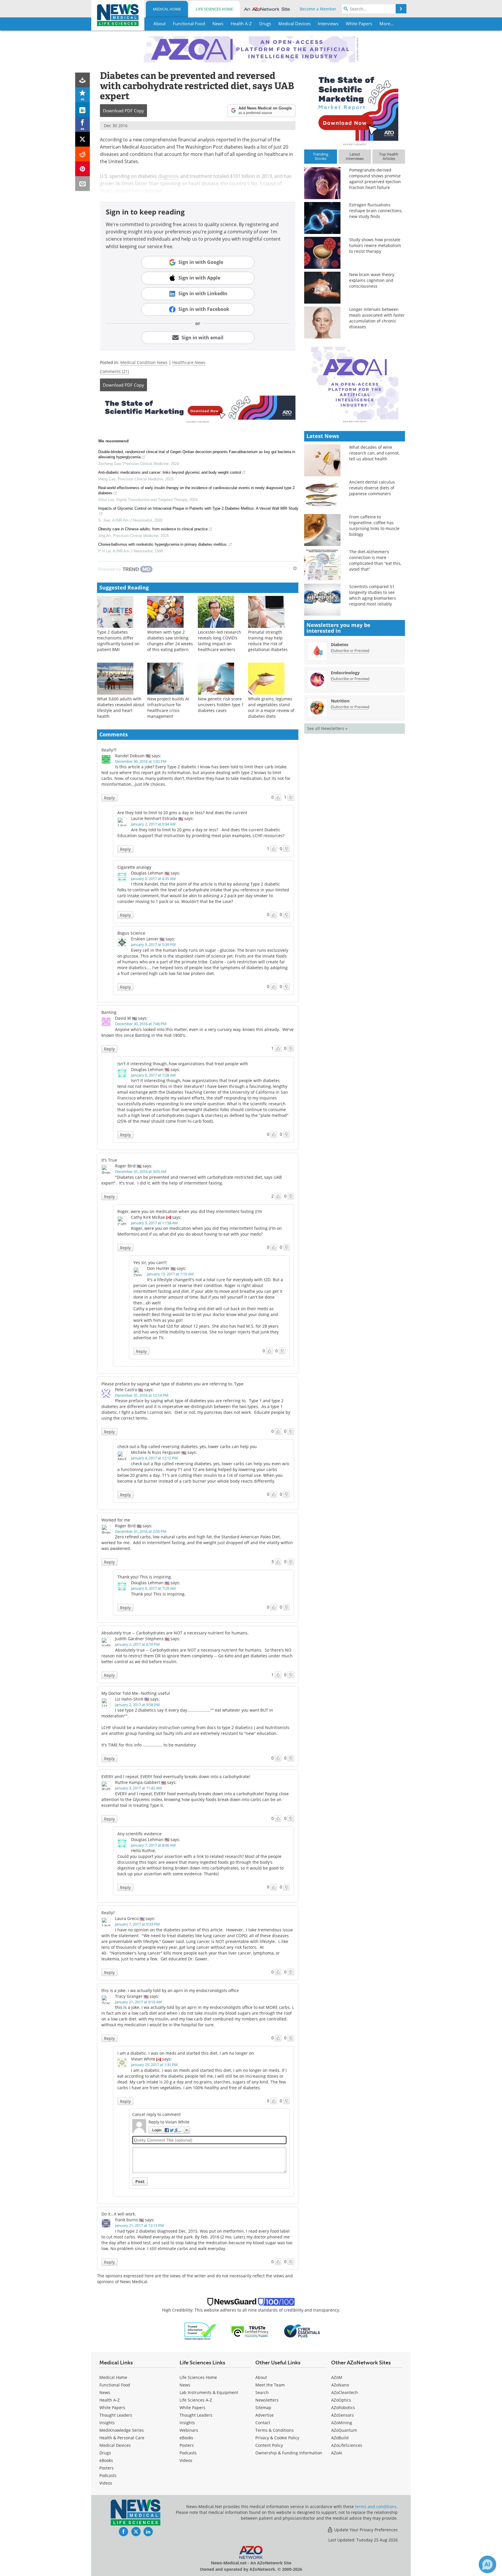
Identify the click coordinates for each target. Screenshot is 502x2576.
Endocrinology (345, 673)
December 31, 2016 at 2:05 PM (141, 1531)
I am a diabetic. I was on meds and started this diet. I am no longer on (186, 2053)
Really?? (109, 750)
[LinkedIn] (83, 110)
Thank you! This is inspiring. (145, 1577)
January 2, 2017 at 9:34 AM (153, 824)
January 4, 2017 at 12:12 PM (154, 1458)
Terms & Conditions (275, 2430)
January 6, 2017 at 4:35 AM (153, 879)
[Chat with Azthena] (487, 2564)
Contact (263, 2423)
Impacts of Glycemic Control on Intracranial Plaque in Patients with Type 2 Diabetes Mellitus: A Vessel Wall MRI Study (198, 508)
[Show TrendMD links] (295, 568)
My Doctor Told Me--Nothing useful (136, 1693)
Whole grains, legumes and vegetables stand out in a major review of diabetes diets (271, 707)
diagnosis (168, 176)
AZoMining (342, 2423)
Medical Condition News (144, 362)
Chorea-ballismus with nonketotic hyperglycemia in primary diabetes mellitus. (163, 544)
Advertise (265, 2415)
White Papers (112, 2408)
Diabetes (340, 645)
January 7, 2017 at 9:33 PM (137, 1924)
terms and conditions (376, 2506)
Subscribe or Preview (350, 650)
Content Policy (269, 2445)
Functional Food (115, 2385)
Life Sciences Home (214, 9)
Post (140, 2181)
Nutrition (340, 701)
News (105, 2392)
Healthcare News (189, 362)
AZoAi (337, 2453)
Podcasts (108, 2475)
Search (262, 2392)
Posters (106, 2468)
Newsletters (267, 2400)
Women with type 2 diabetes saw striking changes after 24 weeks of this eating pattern (170, 641)
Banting (109, 1012)
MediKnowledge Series (122, 2430)
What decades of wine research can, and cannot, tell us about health (374, 453)
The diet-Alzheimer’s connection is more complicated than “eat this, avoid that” (375, 560)
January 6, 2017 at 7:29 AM (153, 1588)
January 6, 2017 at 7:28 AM (153, 1075)
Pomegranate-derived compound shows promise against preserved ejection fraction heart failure (375, 179)
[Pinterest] (83, 169)
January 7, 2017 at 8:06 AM (153, 1845)
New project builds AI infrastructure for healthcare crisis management (168, 707)
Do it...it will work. (119, 2214)
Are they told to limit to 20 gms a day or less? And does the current (182, 813)
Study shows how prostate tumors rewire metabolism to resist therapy (375, 245)
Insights (107, 2423)
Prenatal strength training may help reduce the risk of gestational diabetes (268, 641)
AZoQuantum (344, 2430)
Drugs (105, 2453)
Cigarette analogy (134, 867)
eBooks (106, 2460)
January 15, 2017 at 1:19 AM (170, 1274)
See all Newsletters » (327, 728)
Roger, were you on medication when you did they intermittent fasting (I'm (190, 1211)
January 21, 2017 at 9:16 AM (138, 2002)
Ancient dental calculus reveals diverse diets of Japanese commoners (372, 488)
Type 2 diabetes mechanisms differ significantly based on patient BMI (118, 641)
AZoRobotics (343, 2408)
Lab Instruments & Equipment (209, 2392)
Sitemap (263, 2408)
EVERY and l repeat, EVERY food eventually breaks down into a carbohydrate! (176, 1776)
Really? (108, 1913)
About (261, 2377)
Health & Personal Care (122, 2438)
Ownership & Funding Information (289, 2453)
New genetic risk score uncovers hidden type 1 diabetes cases (221, 705)
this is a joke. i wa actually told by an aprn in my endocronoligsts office (170, 1990)
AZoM (337, 2377)
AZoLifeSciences (347, 2445)
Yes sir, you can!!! (150, 1262)
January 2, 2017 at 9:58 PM (137, 1705)
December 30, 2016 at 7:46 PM (141, 1024)
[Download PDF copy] (83, 80)
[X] (83, 139)
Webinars (189, 2430)
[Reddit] (83, 154)
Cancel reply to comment (156, 2114)
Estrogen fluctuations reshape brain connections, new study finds (376, 211)
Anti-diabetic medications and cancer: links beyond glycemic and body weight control (170, 472)
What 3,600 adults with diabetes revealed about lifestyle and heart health (121, 707)
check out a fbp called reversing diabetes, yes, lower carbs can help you (187, 1446)
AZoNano (340, 2385)
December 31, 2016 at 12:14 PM (142, 1395)
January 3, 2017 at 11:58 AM (154, 1223)
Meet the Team (270, 2385)
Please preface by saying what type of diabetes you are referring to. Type (172, 1384)
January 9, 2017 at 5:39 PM (153, 944)
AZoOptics (341, 2400)
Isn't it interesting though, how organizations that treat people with (183, 1064)
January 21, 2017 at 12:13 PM (139, 2225)
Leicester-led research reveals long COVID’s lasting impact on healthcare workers (219, 641)
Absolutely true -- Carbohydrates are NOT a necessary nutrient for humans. (175, 1633)
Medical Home (167, 9)
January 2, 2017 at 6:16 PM (137, 1644)
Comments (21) (114, 371)
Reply (109, 798)
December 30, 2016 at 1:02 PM (141, 761)
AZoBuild (340, 2438)
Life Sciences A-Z (196, 2400)
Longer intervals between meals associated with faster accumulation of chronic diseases (377, 318)
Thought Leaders (116, 2415)
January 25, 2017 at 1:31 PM (154, 2065)
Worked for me (116, 1520)
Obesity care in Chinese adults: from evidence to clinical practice (153, 529)
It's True (109, 1160)
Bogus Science (131, 933)
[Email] (83, 184)
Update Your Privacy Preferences (365, 2530)
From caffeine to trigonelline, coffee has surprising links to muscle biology (374, 526)
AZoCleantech (345, 2392)
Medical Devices (115, 2445)
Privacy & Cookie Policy (277, 2438)
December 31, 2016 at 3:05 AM (141, 1171)
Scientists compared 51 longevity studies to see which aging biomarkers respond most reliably (373, 595)
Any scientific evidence (139, 1834)
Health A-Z (110, 2400)
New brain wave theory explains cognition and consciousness (372, 280)
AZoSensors (343, 2415)
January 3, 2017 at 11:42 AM (138, 1788)
